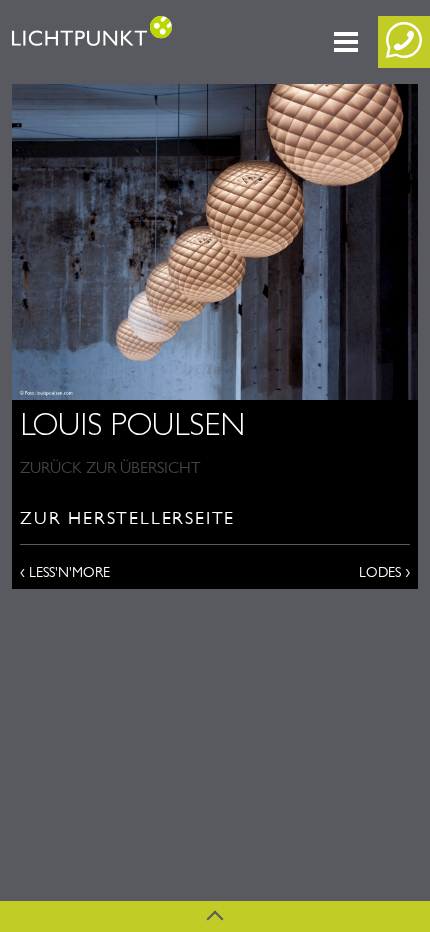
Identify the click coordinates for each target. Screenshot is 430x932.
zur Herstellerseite (127, 518)
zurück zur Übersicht (110, 467)
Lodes (384, 571)
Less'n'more (65, 571)
